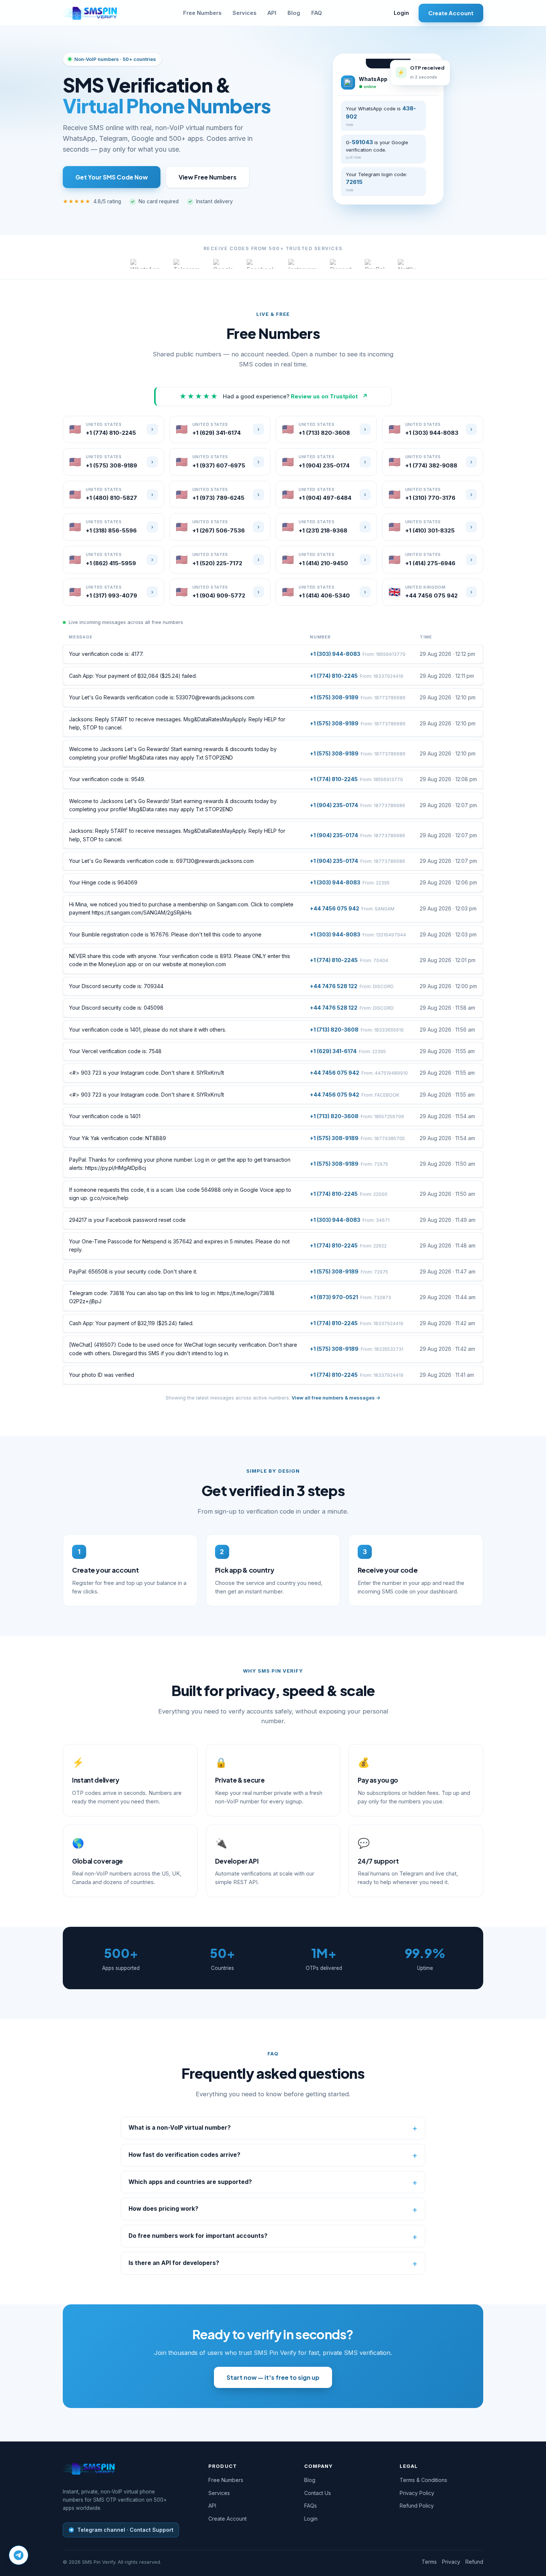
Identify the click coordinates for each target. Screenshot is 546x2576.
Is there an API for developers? (174, 2263)
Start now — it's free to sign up (273, 2377)
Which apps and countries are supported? (190, 2182)
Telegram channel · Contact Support (125, 2530)
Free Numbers (202, 13)
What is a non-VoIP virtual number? (180, 2128)
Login (401, 13)
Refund (474, 2562)
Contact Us (318, 2493)
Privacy (451, 2562)
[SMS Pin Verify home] (90, 13)
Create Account (451, 13)
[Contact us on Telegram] (19, 2555)
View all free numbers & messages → (336, 1398)
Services (244, 13)
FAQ (317, 13)
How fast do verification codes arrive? (184, 2155)
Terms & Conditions (423, 2480)
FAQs (311, 2506)
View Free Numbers (208, 177)
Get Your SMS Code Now (112, 177)
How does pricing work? (163, 2209)
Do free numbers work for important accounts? (198, 2236)
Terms (429, 2562)
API (272, 13)
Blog (294, 13)
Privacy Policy (417, 2493)
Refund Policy (417, 2506)
